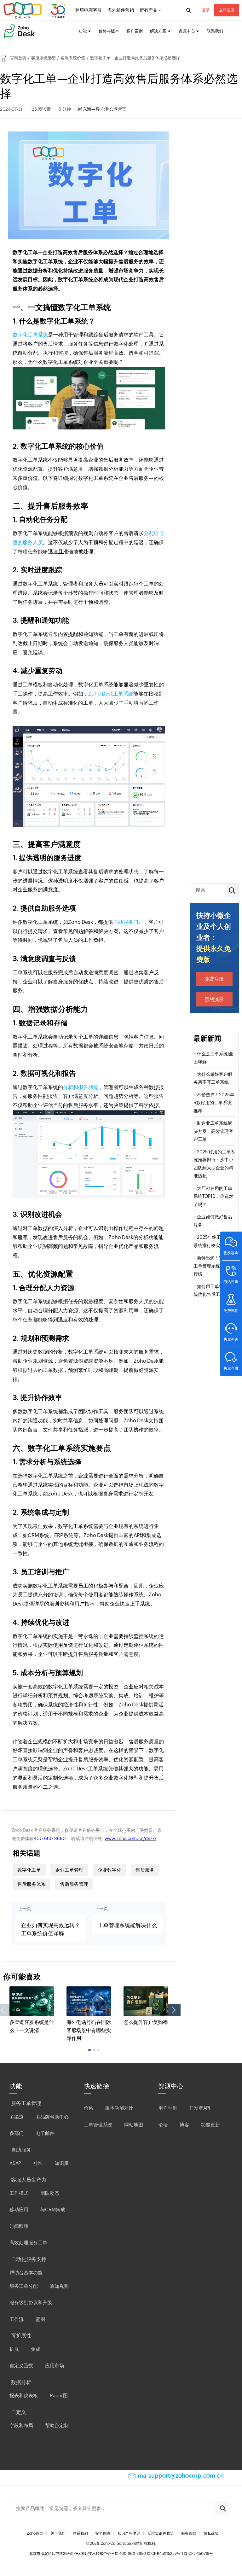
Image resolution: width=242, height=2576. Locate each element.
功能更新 (210, 2125)
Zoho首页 (35, 2533)
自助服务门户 (128, 922)
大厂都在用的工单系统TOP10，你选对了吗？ (213, 1196)
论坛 (163, 2125)
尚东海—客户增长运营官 (102, 109)
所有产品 (148, 10)
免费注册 (214, 979)
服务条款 (189, 2533)
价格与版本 (109, 31)
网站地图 (134, 2125)
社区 (38, 2163)
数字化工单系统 (30, 335)
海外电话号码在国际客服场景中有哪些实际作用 (89, 2030)
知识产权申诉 (129, 2533)
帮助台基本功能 (26, 2273)
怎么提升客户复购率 (146, 2022)
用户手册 (168, 2108)
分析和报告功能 (81, 1087)
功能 (83, 31)
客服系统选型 (43, 58)
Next (174, 2010)
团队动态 (50, 2193)
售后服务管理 (74, 1884)
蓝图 (40, 2319)
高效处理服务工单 (28, 2243)
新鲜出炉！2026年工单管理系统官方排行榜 (214, 1266)
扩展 (14, 2349)
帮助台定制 (57, 2425)
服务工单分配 (24, 2286)
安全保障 (103, 2533)
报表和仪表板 (24, 2395)
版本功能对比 (119, 2108)
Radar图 (59, 2395)
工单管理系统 (98, 2125)
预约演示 (214, 999)
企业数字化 (109, 1870)
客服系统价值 (73, 58)
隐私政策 (211, 2533)
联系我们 (215, 31)
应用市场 (55, 2366)
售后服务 (145, 1870)
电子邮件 (45, 2133)
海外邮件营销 (121, 10)
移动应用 (19, 2209)
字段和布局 (21, 2425)
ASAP (15, 2163)
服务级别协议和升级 (31, 2302)
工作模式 (19, 2193)
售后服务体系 (32, 1884)
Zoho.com (35, 10)
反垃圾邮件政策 (161, 2533)
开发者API (200, 2108)
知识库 (62, 2163)
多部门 (17, 2133)
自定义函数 (21, 2366)
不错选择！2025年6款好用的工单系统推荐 (214, 1103)
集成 (36, 2349)
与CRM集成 (53, 2209)
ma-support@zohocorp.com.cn (181, 2476)
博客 (184, 2125)
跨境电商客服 (89, 10)
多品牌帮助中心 (52, 2117)
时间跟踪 (19, 2226)
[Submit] (222, 2508)
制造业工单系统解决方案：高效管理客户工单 (213, 1131)
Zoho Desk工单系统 (111, 694)
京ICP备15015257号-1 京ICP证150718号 (180, 2554)
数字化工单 (29, 1870)
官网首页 (18, 58)
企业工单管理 (69, 1870)
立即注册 (227, 10)
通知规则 (59, 2286)
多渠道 (17, 2117)
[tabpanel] (32, 2010)
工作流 (17, 2319)
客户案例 (135, 31)
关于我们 (58, 2533)
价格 (89, 2108)
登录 (206, 10)
